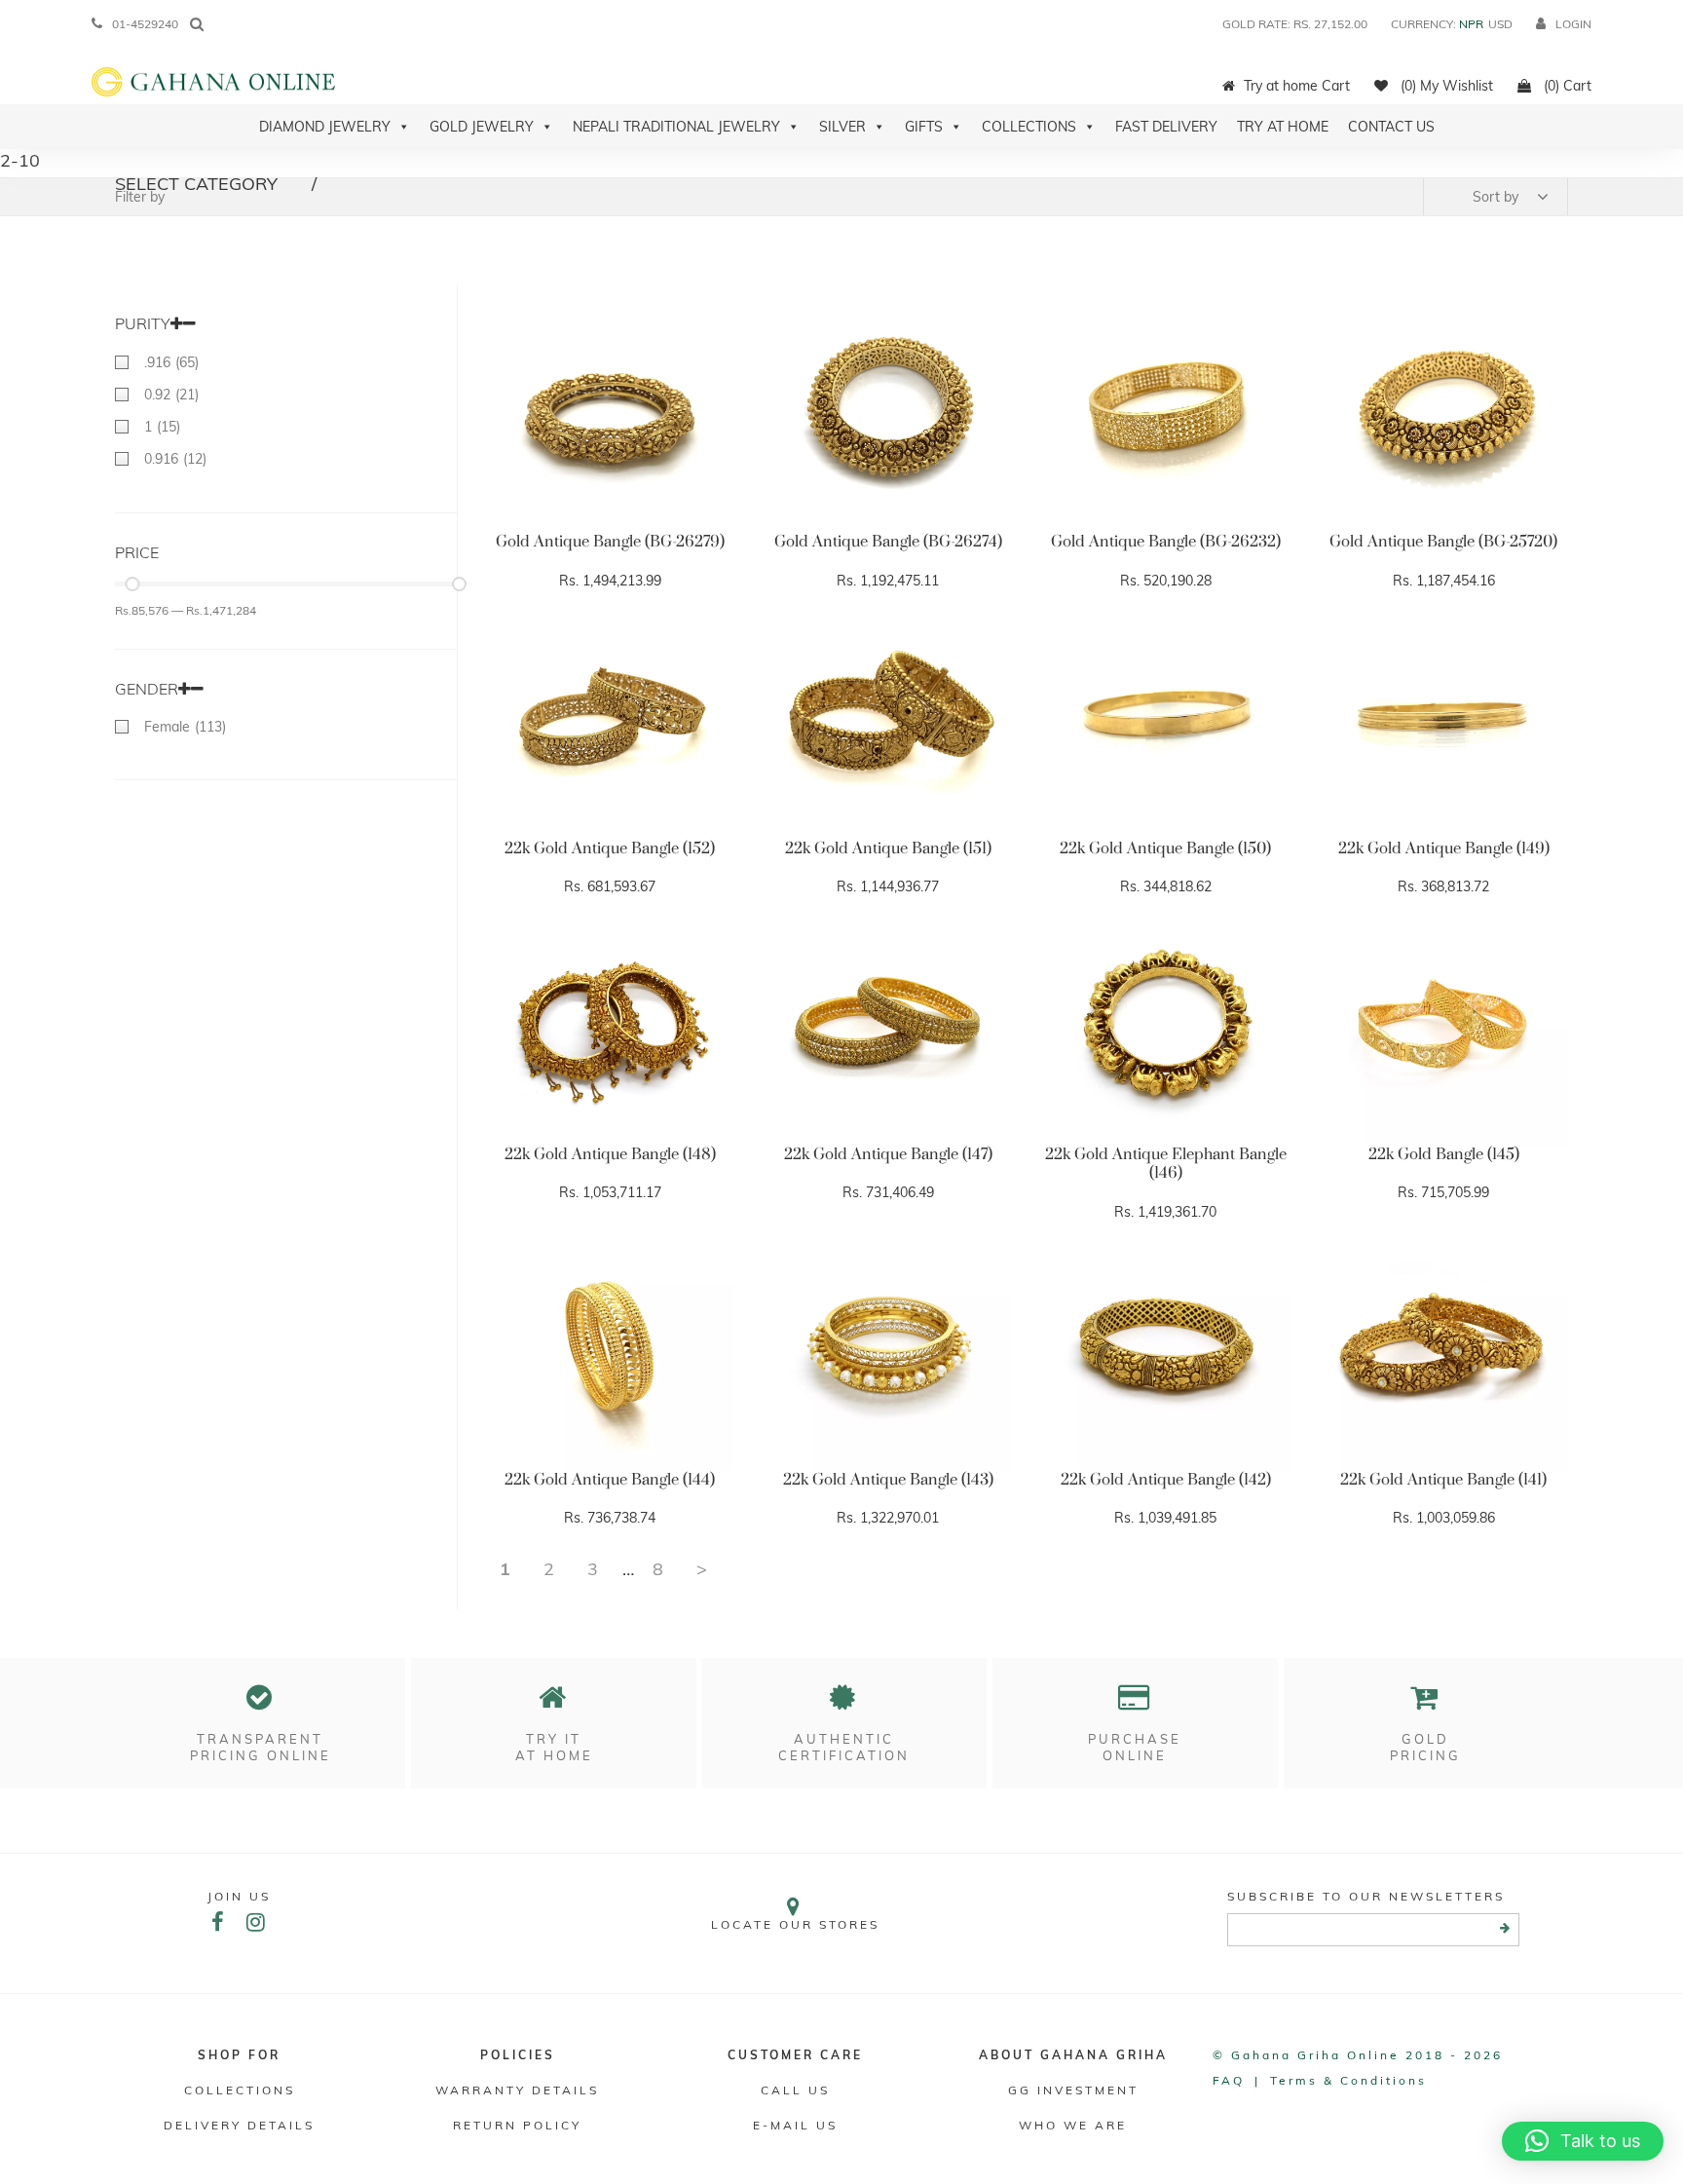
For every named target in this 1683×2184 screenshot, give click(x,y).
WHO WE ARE (1073, 2125)
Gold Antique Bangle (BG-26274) (888, 542)
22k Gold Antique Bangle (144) (610, 1480)
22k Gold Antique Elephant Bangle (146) (1166, 1164)
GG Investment (1073, 2090)
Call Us (795, 2090)
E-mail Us (795, 2125)
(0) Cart (1566, 86)
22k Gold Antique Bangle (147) (888, 1154)
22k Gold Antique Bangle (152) (610, 848)
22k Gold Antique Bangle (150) (1165, 848)
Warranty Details (517, 2090)
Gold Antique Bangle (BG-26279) (610, 542)
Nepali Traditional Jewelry (676, 127)
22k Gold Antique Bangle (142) (1166, 1480)
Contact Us (1391, 127)
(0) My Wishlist (1445, 86)
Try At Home (1283, 127)
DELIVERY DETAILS (239, 2125)
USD (1500, 24)
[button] (1583, 2141)
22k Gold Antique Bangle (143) (888, 1480)
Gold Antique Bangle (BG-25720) (1443, 542)
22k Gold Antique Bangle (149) (1444, 848)
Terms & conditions (1348, 2080)
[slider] (132, 584)
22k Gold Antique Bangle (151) (888, 848)
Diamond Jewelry (325, 127)
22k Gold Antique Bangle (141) (1443, 1480)
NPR (1471, 24)
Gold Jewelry (482, 127)
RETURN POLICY (517, 2125)
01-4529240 (145, 24)
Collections (1029, 127)
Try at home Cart (1297, 86)
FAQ (1229, 2080)
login (1573, 24)
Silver (842, 127)
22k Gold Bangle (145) (1444, 1154)
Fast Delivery (1166, 127)
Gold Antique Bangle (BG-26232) (1166, 542)
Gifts (924, 127)
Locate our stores (795, 1924)
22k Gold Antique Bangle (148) (610, 1154)
